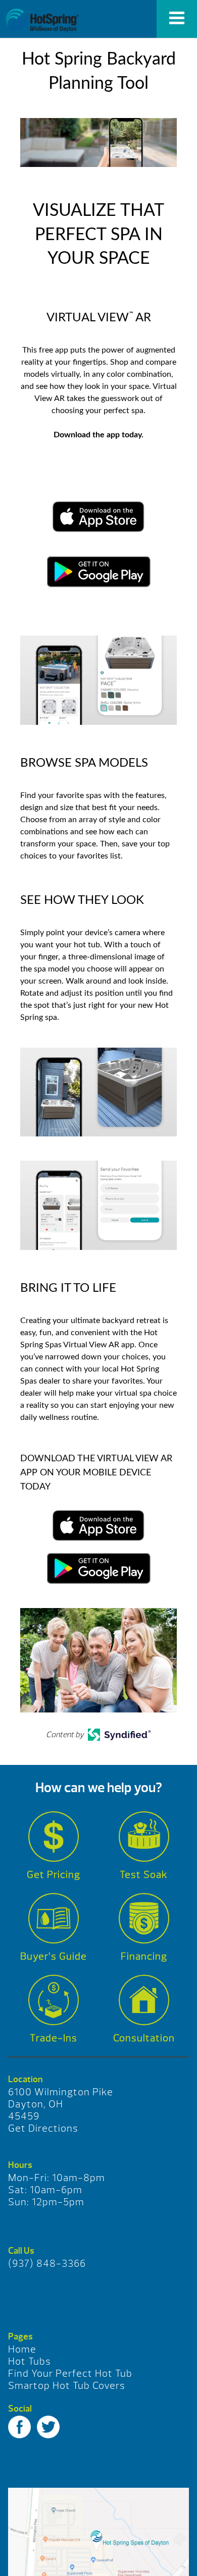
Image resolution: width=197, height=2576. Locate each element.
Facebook (19, 2427)
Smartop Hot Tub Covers (67, 2386)
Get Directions (43, 2128)
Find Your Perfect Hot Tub (70, 2373)
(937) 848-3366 (47, 2264)
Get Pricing (54, 1875)
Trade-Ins (54, 2038)
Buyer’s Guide (54, 1956)
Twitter (48, 2427)
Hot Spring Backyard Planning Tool (42, 20)
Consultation (144, 2038)
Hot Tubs (30, 2361)
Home (22, 2349)
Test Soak (144, 1875)
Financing (144, 1956)
